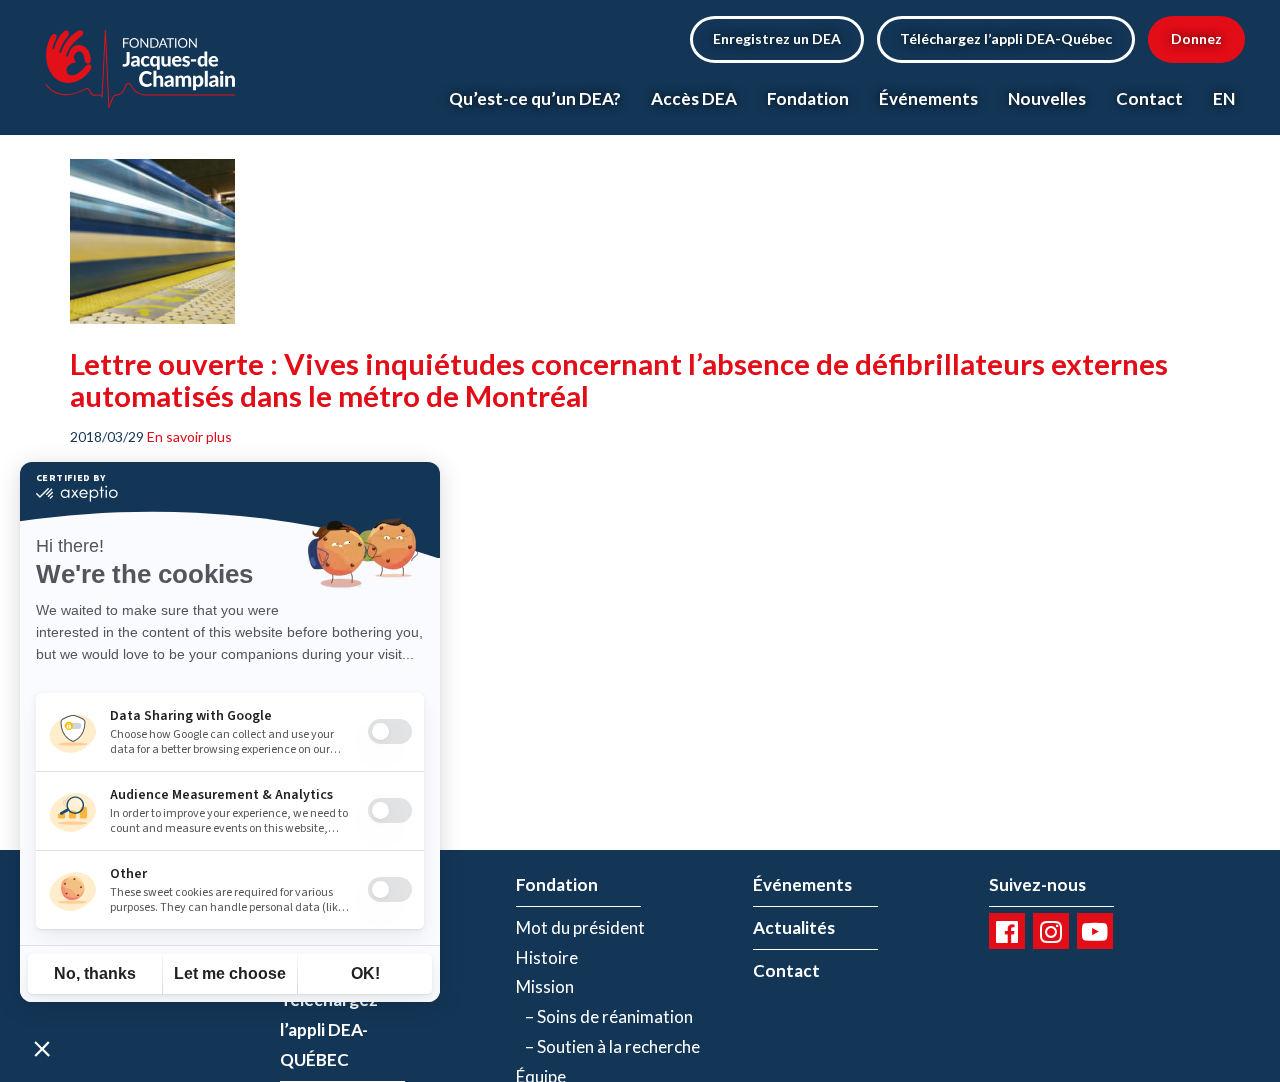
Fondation (808, 98)
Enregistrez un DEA (777, 38)
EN (1224, 98)
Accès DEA (694, 98)
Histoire (547, 957)
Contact (1149, 98)
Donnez (1196, 38)
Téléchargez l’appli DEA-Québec (1006, 38)
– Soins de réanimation (604, 1016)
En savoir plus (189, 436)
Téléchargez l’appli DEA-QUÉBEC (329, 1029)
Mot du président (580, 927)
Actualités (794, 927)
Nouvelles (1047, 98)
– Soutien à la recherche (608, 1046)
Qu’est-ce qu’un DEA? (535, 98)
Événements (928, 98)
